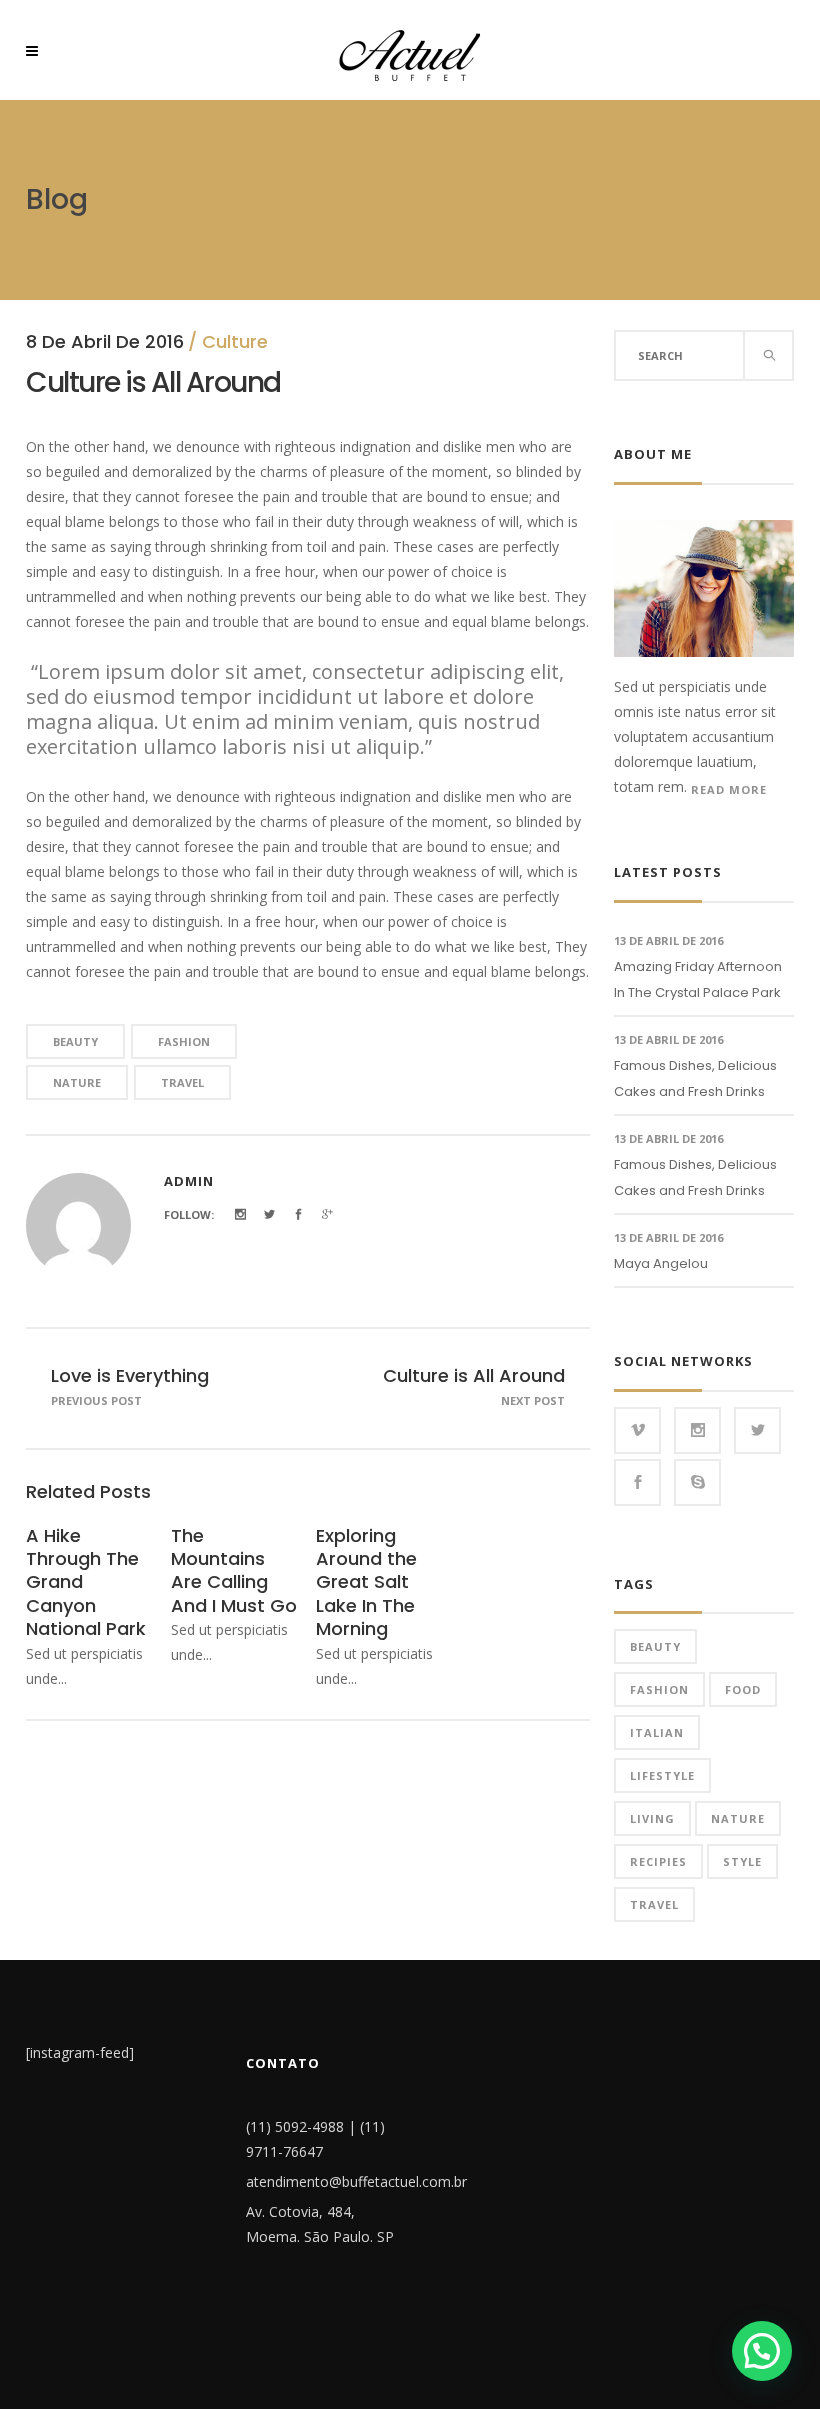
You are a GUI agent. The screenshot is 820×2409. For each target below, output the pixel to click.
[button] (762, 2351)
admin (189, 1181)
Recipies (658, 1861)
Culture (235, 341)
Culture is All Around (474, 1375)
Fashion (184, 1041)
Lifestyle (662, 1775)
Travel (182, 1082)
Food (743, 1689)
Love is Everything (130, 1375)
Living (652, 1818)
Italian (657, 1732)
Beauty (75, 1041)
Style (742, 1861)
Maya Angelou (661, 1263)
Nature (77, 1082)
